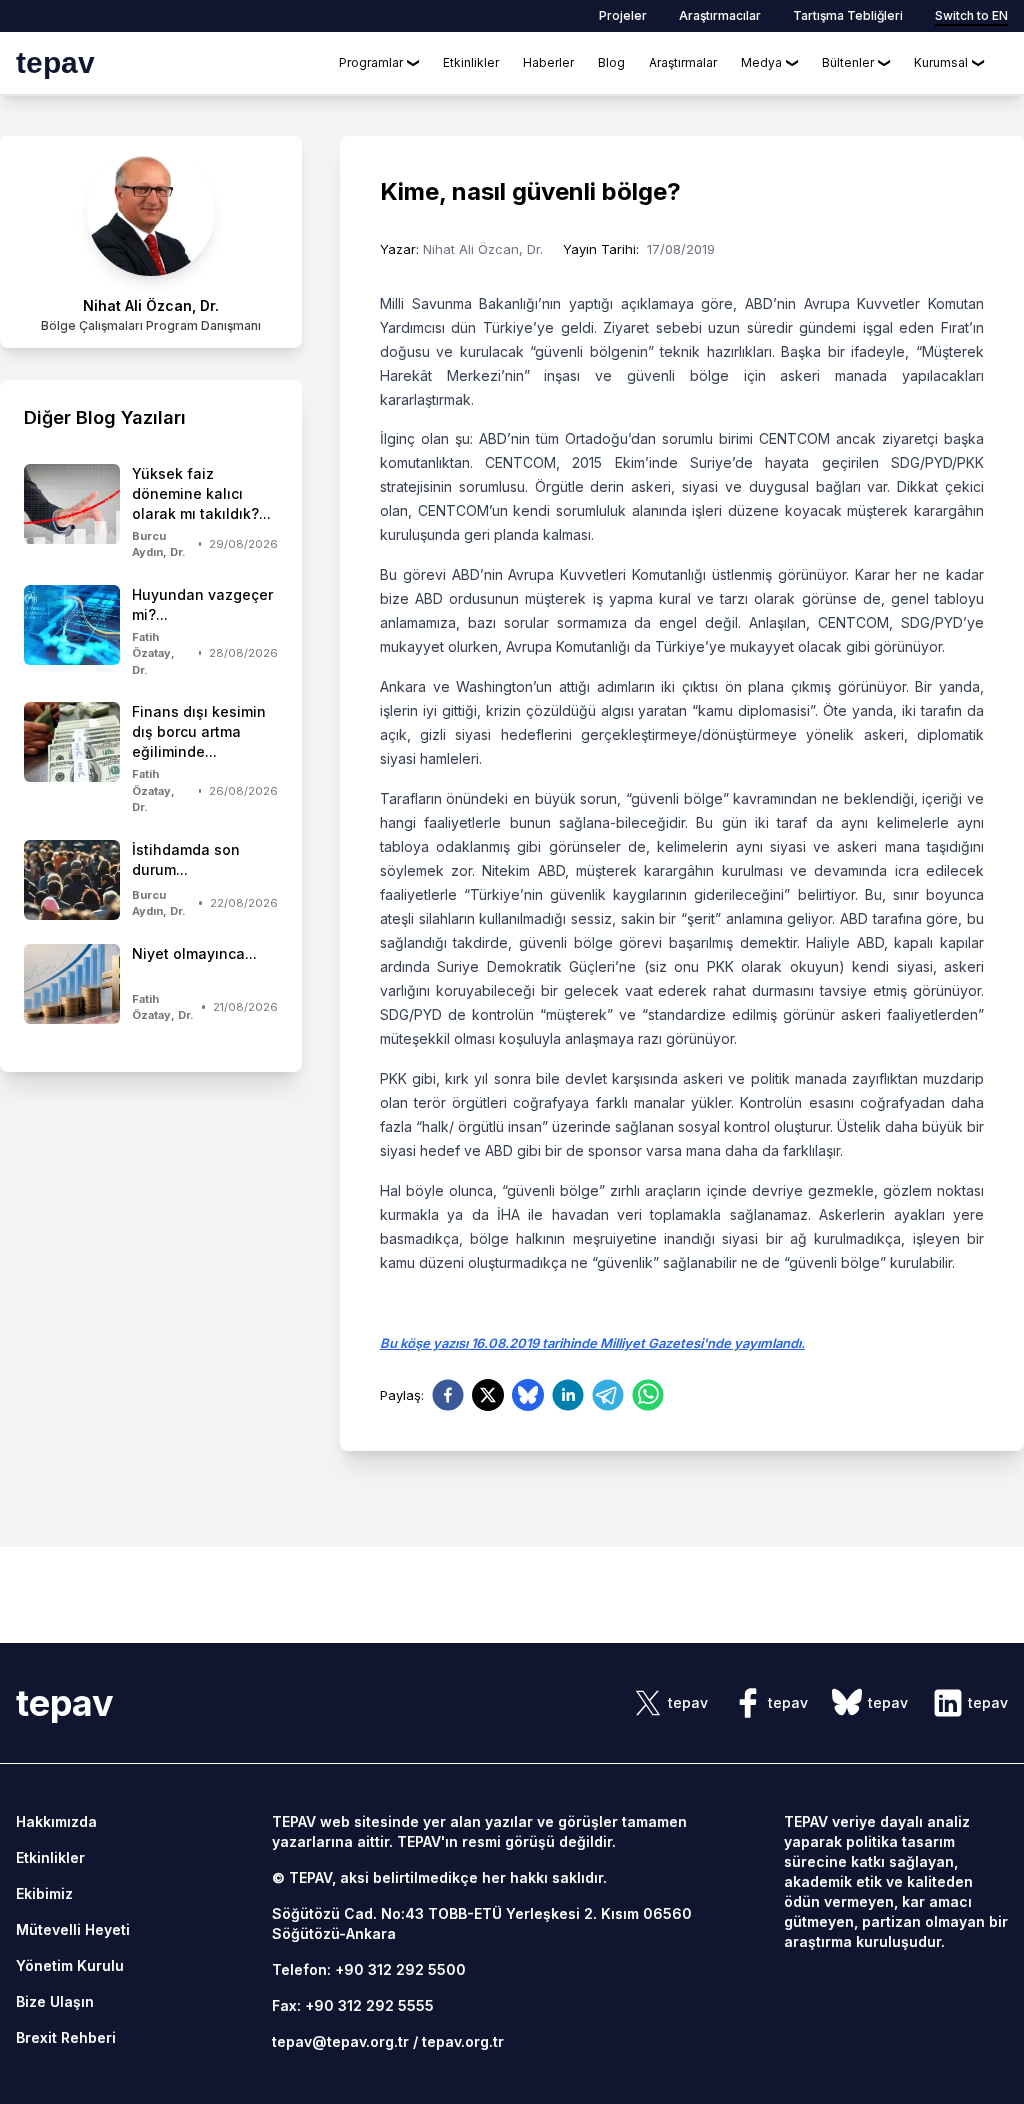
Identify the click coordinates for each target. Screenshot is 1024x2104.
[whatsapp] (648, 1395)
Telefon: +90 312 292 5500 (369, 1969)
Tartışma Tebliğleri (848, 15)
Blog (611, 62)
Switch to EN (971, 15)
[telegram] (608, 1395)
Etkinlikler (471, 62)
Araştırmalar (683, 62)
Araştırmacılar (720, 15)
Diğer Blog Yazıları (105, 417)
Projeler (623, 15)
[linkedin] (568, 1395)
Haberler (548, 62)
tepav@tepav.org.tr (340, 2041)
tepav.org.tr (463, 2041)
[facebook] (448, 1395)
